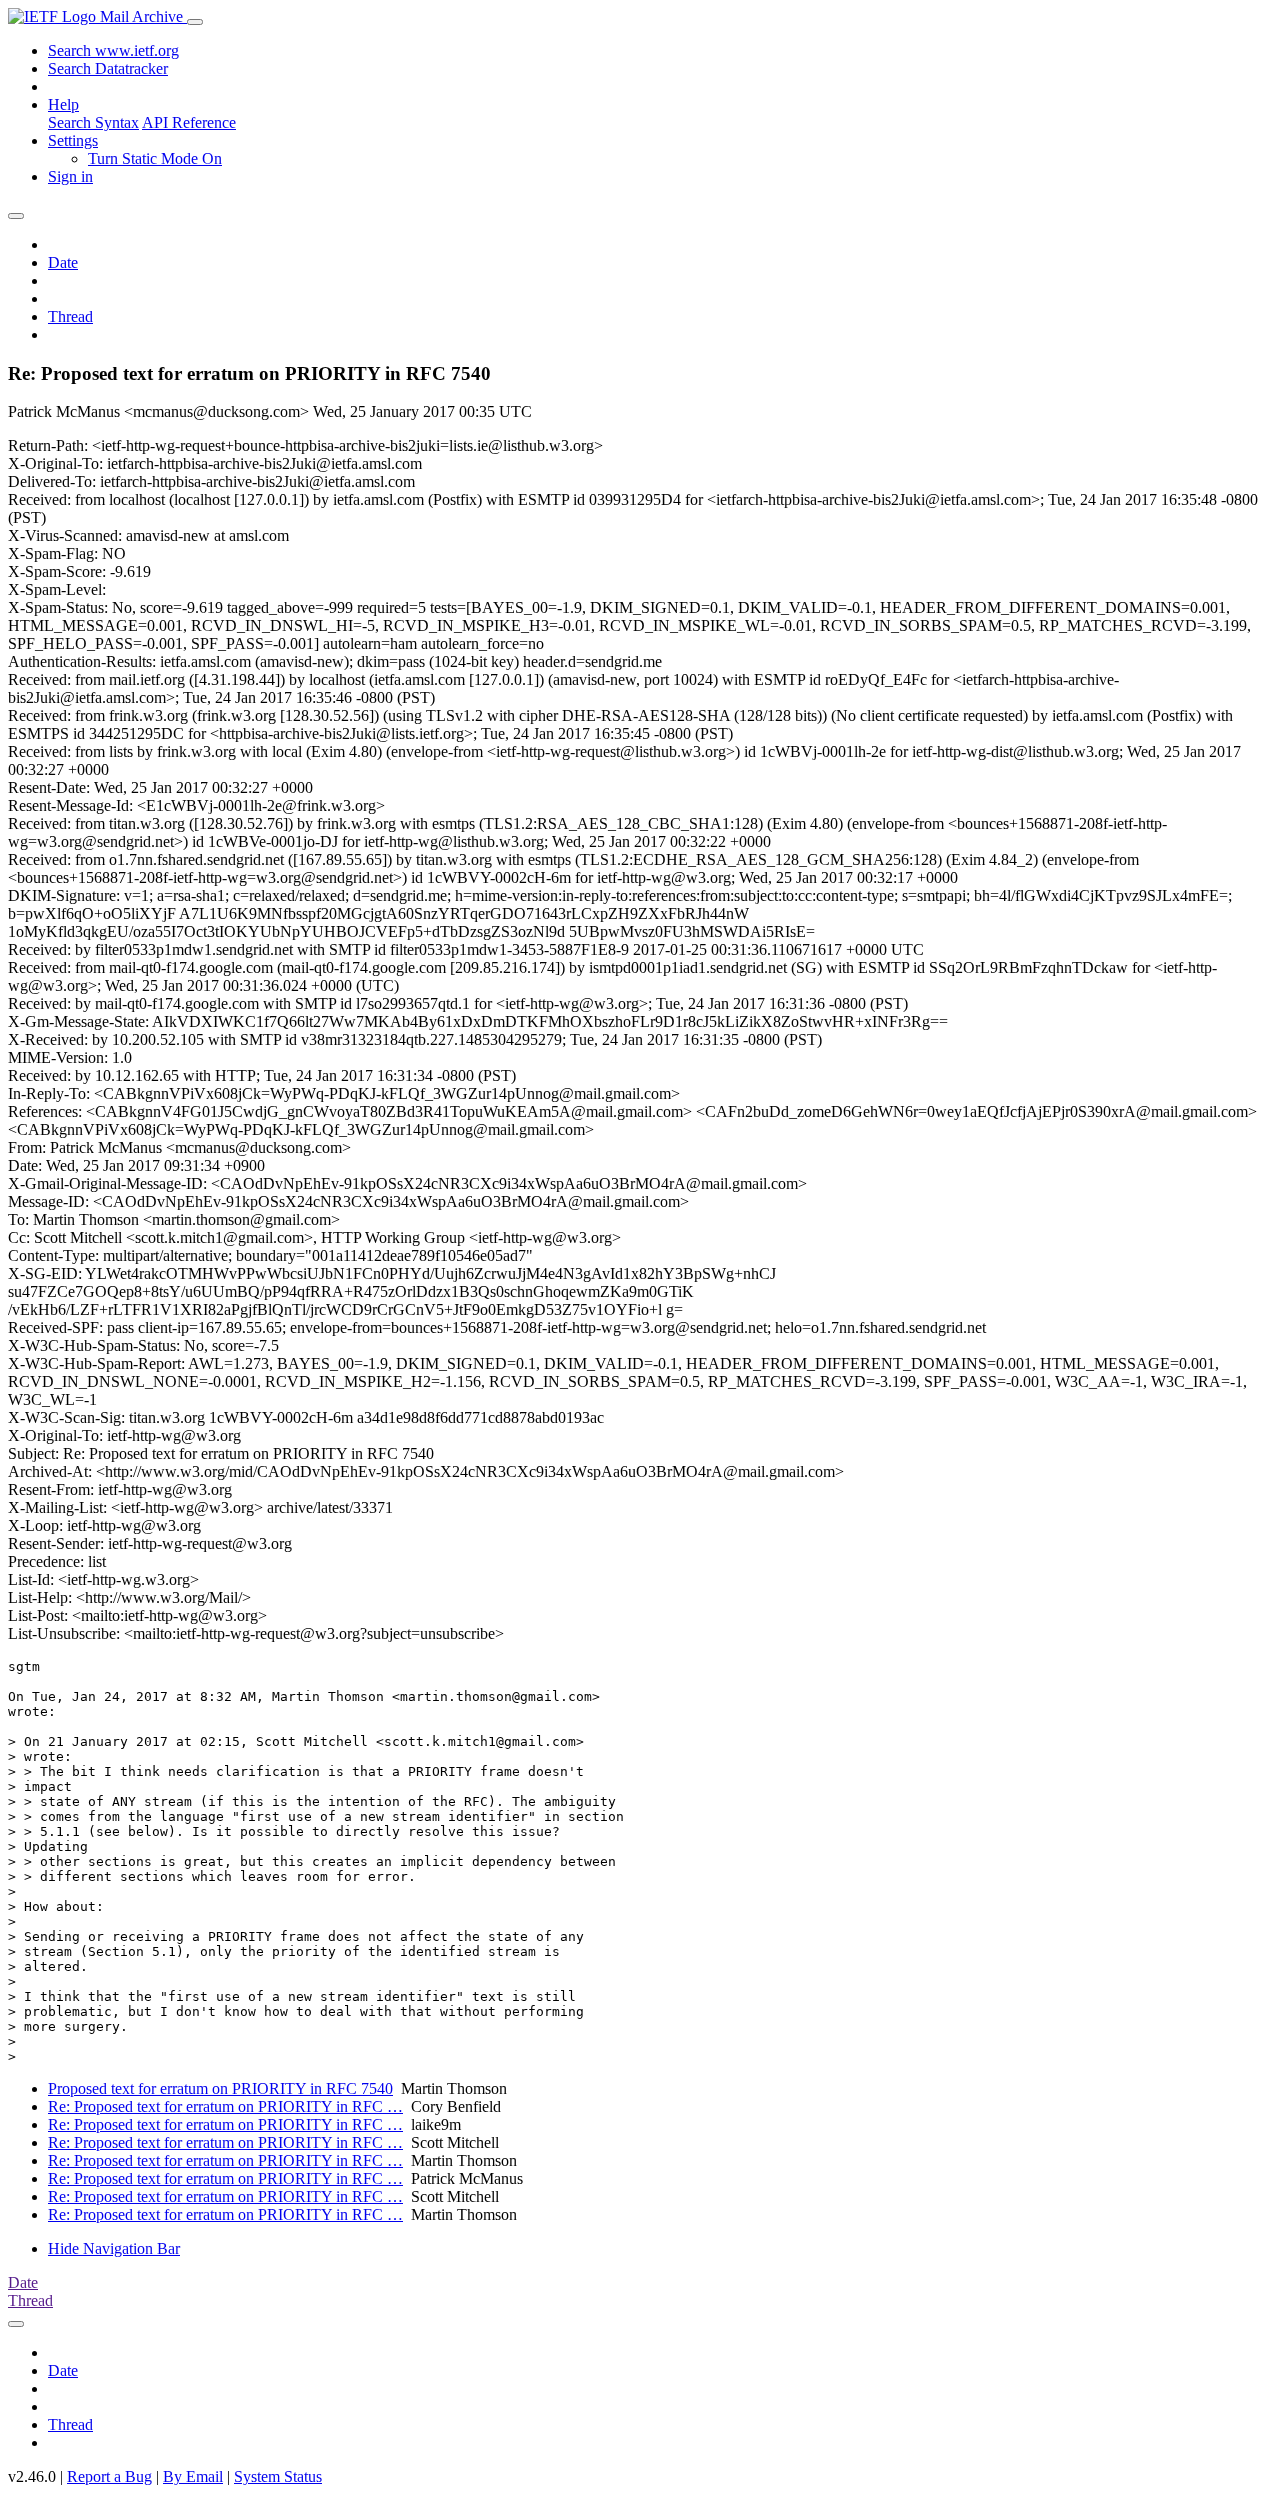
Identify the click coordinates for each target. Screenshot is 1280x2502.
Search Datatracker (108, 68)
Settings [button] (73, 140)
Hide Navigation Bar (114, 2248)
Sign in (70, 176)
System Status (278, 2476)
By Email (193, 2476)
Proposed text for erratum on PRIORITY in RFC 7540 (220, 2088)
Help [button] (63, 104)
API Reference (189, 122)
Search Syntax (93, 122)
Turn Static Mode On (155, 158)
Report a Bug (109, 2476)
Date (63, 262)
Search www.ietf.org (113, 50)
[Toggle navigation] (195, 22)
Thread (70, 316)
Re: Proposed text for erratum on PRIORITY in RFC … (225, 2106)
